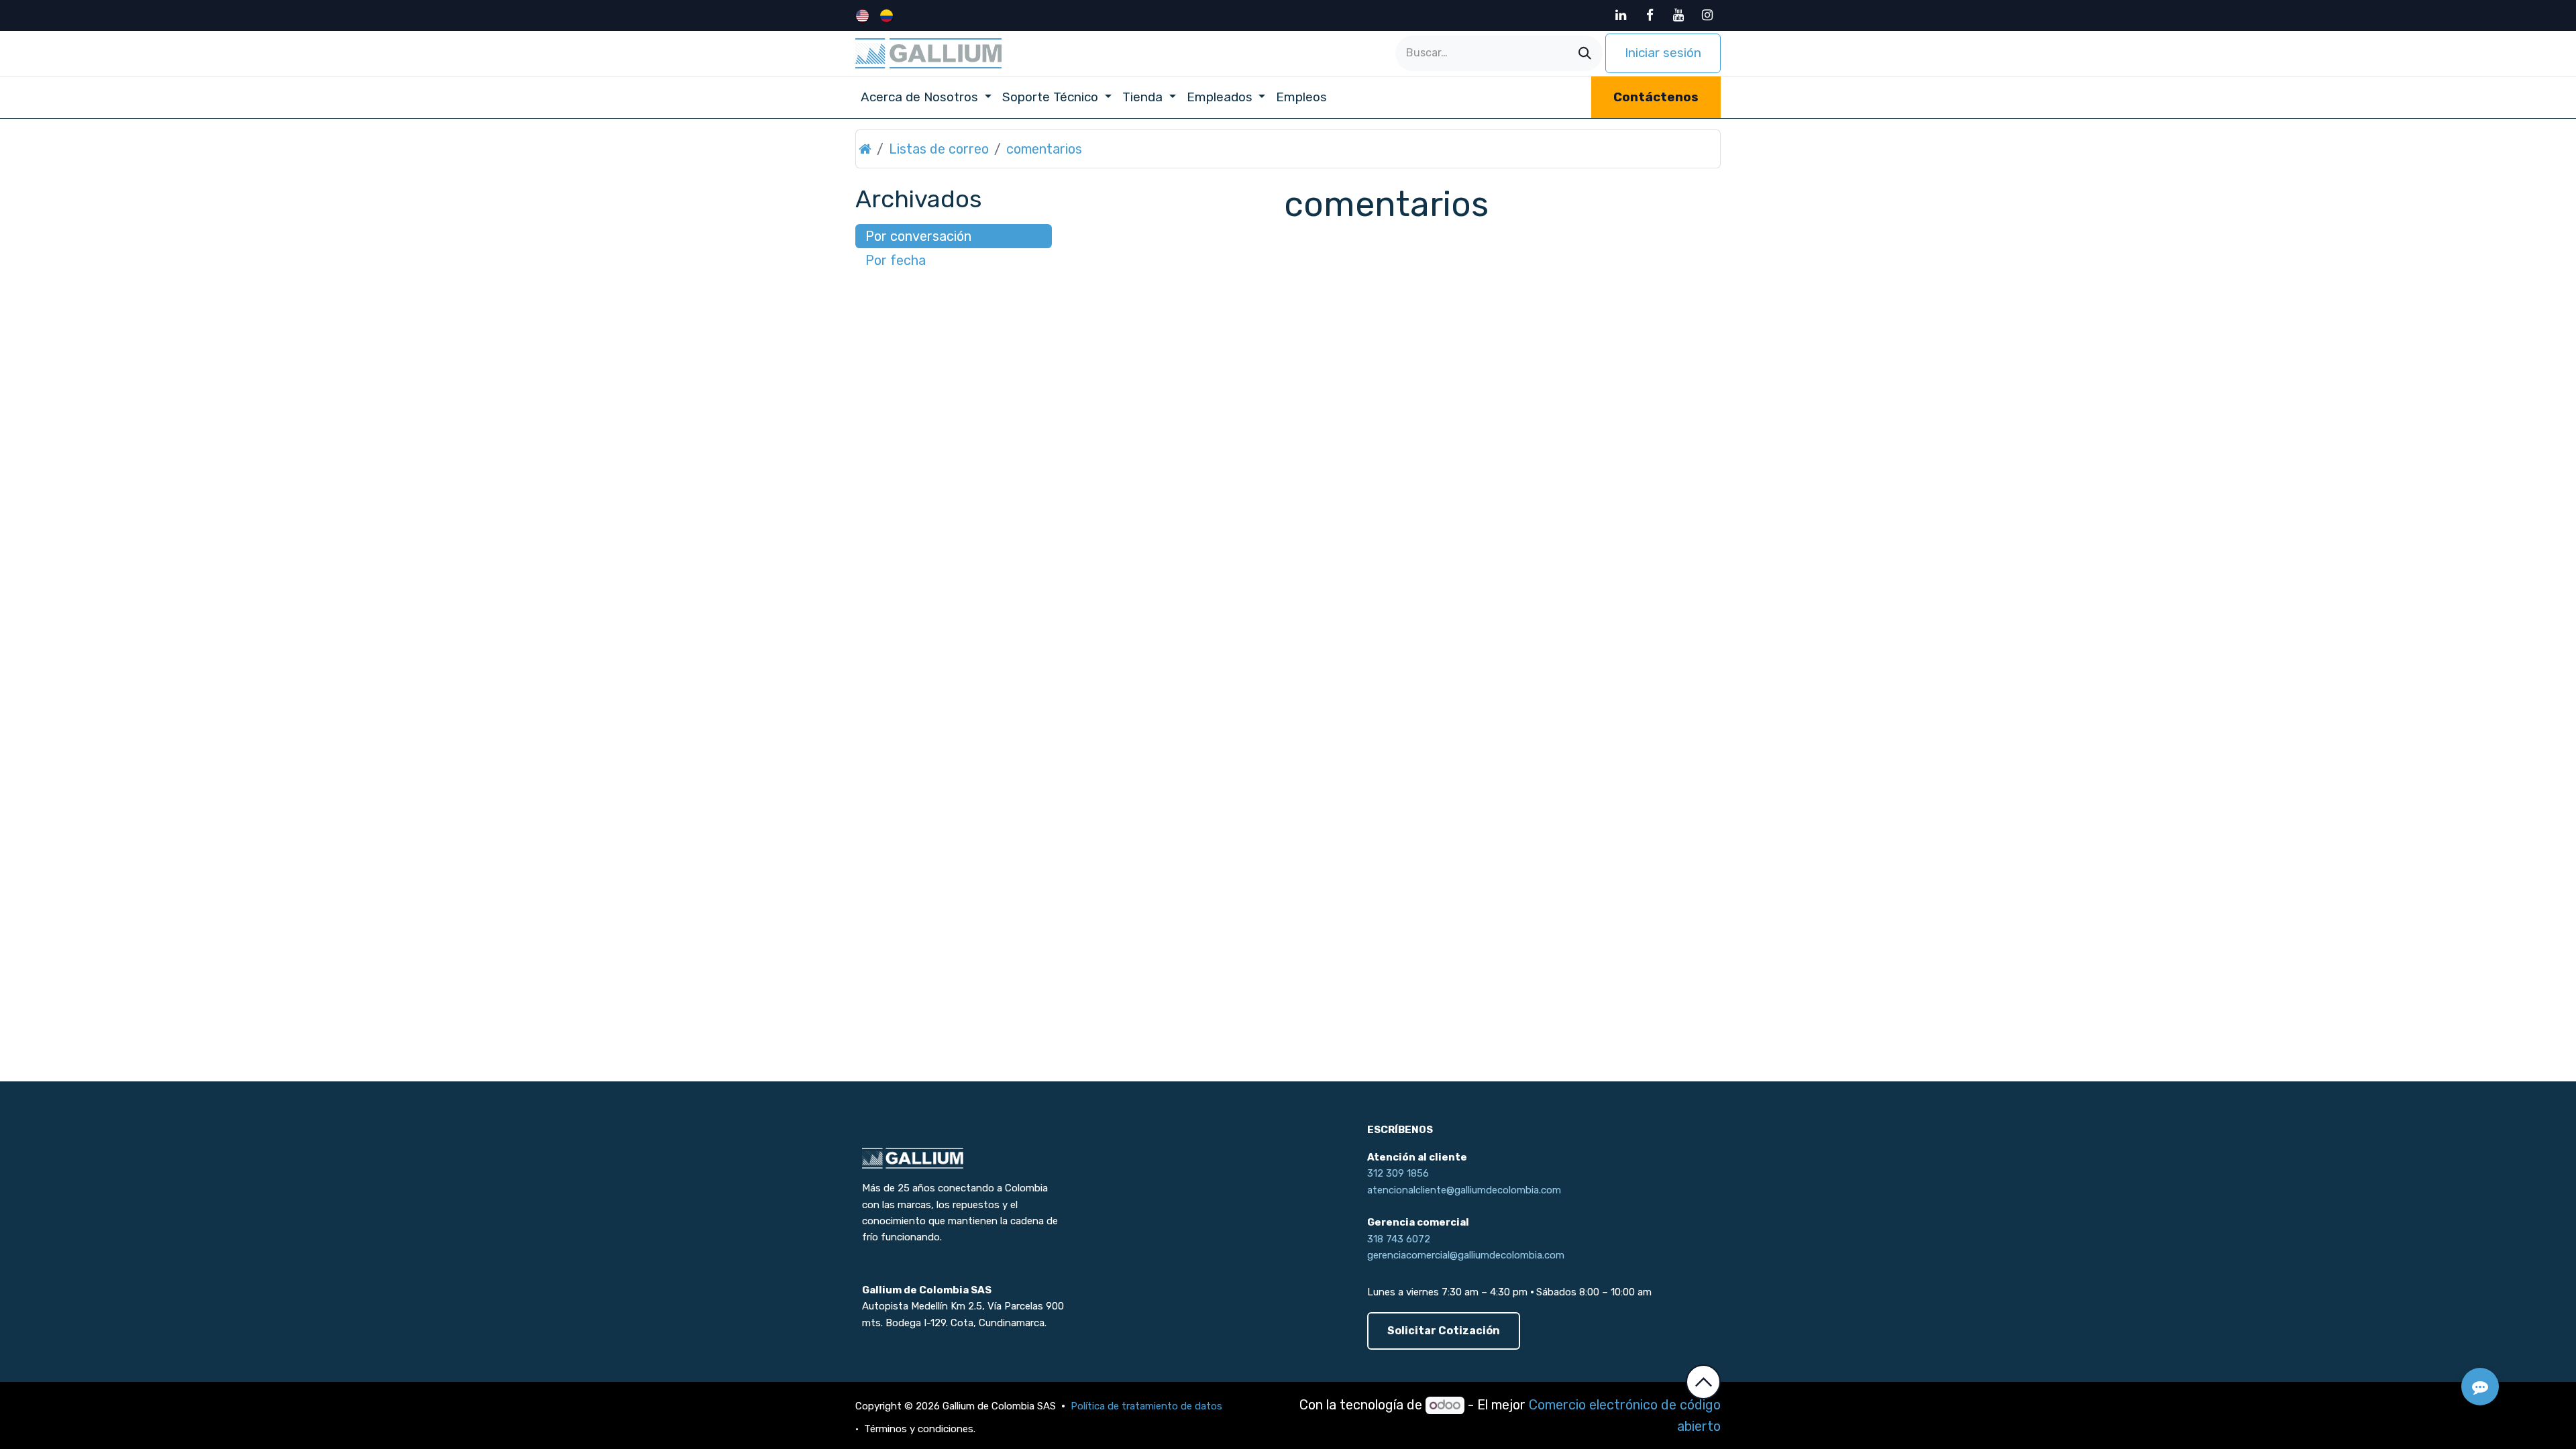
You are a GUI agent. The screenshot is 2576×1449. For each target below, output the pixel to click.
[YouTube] (1678, 15)
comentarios (1044, 149)
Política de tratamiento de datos (1148, 1406)
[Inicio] (865, 149)
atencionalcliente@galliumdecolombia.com (1464, 1190)
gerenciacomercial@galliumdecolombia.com (1466, 1255)
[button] (1703, 1382)
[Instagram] (1707, 15)
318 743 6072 (1399, 1239)
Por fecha (896, 260)
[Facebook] (1650, 15)
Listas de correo (939, 149)
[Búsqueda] (1585, 53)
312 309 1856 (1398, 1173)
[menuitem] (864, 15)
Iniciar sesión (1663, 53)
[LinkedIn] (1621, 15)
